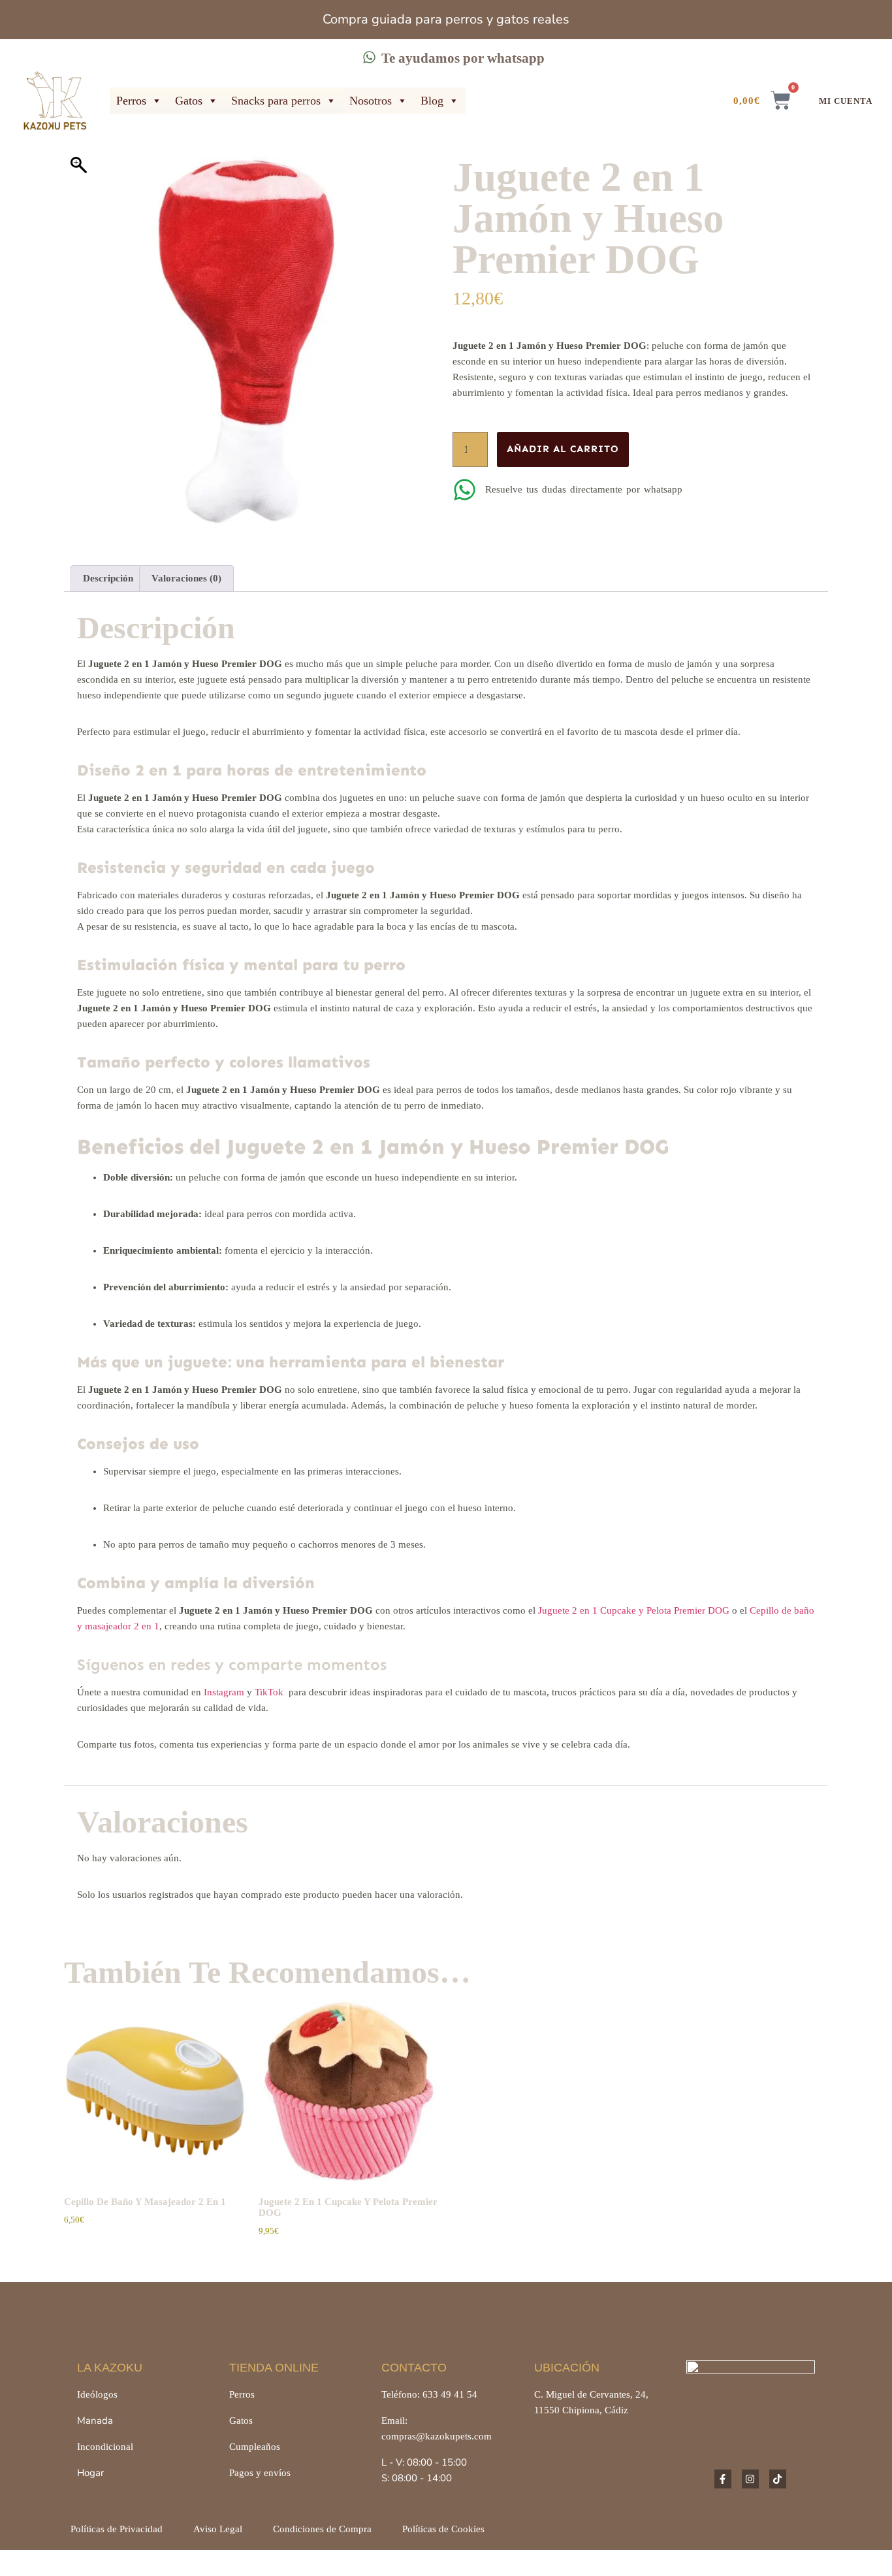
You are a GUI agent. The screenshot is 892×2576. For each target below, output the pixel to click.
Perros (131, 101)
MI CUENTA (846, 101)
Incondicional (105, 2447)
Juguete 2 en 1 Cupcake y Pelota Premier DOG (634, 1610)
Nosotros (371, 101)
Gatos (189, 101)
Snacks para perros (276, 101)
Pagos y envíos (260, 2473)
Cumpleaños (255, 2447)
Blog (432, 101)
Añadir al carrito (563, 449)
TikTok (269, 1692)
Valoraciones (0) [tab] (186, 578)
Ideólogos (97, 2394)
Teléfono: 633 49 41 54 (429, 2394)
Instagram (224, 1692)
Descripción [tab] (108, 578)
